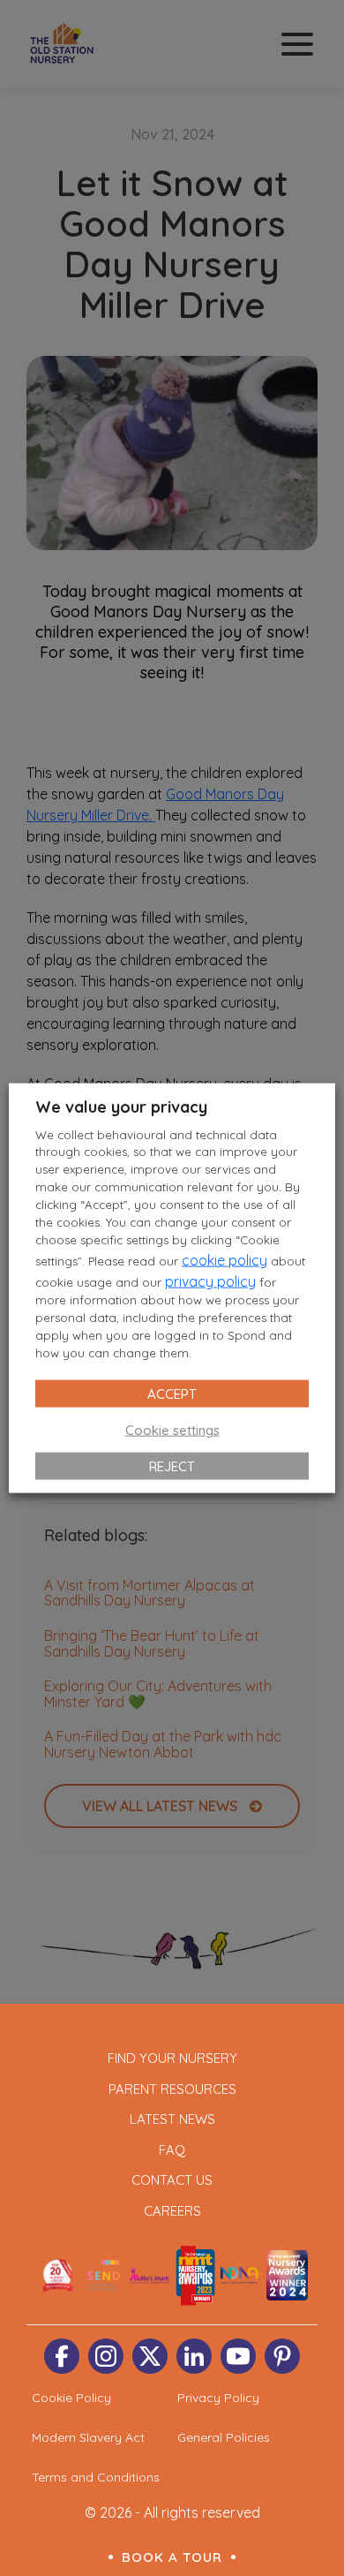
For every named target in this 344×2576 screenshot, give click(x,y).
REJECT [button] (172, 1466)
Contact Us (172, 2180)
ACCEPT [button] (172, 1394)
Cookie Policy (71, 2398)
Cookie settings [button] (172, 1430)
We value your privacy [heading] (121, 1106)
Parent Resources (172, 2089)
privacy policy (210, 1281)
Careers (172, 2211)
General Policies (224, 2437)
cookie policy (224, 1260)
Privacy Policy (218, 2398)
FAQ (172, 2150)
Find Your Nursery (172, 2058)
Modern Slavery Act (88, 2437)
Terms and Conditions (96, 2477)
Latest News (172, 2119)
